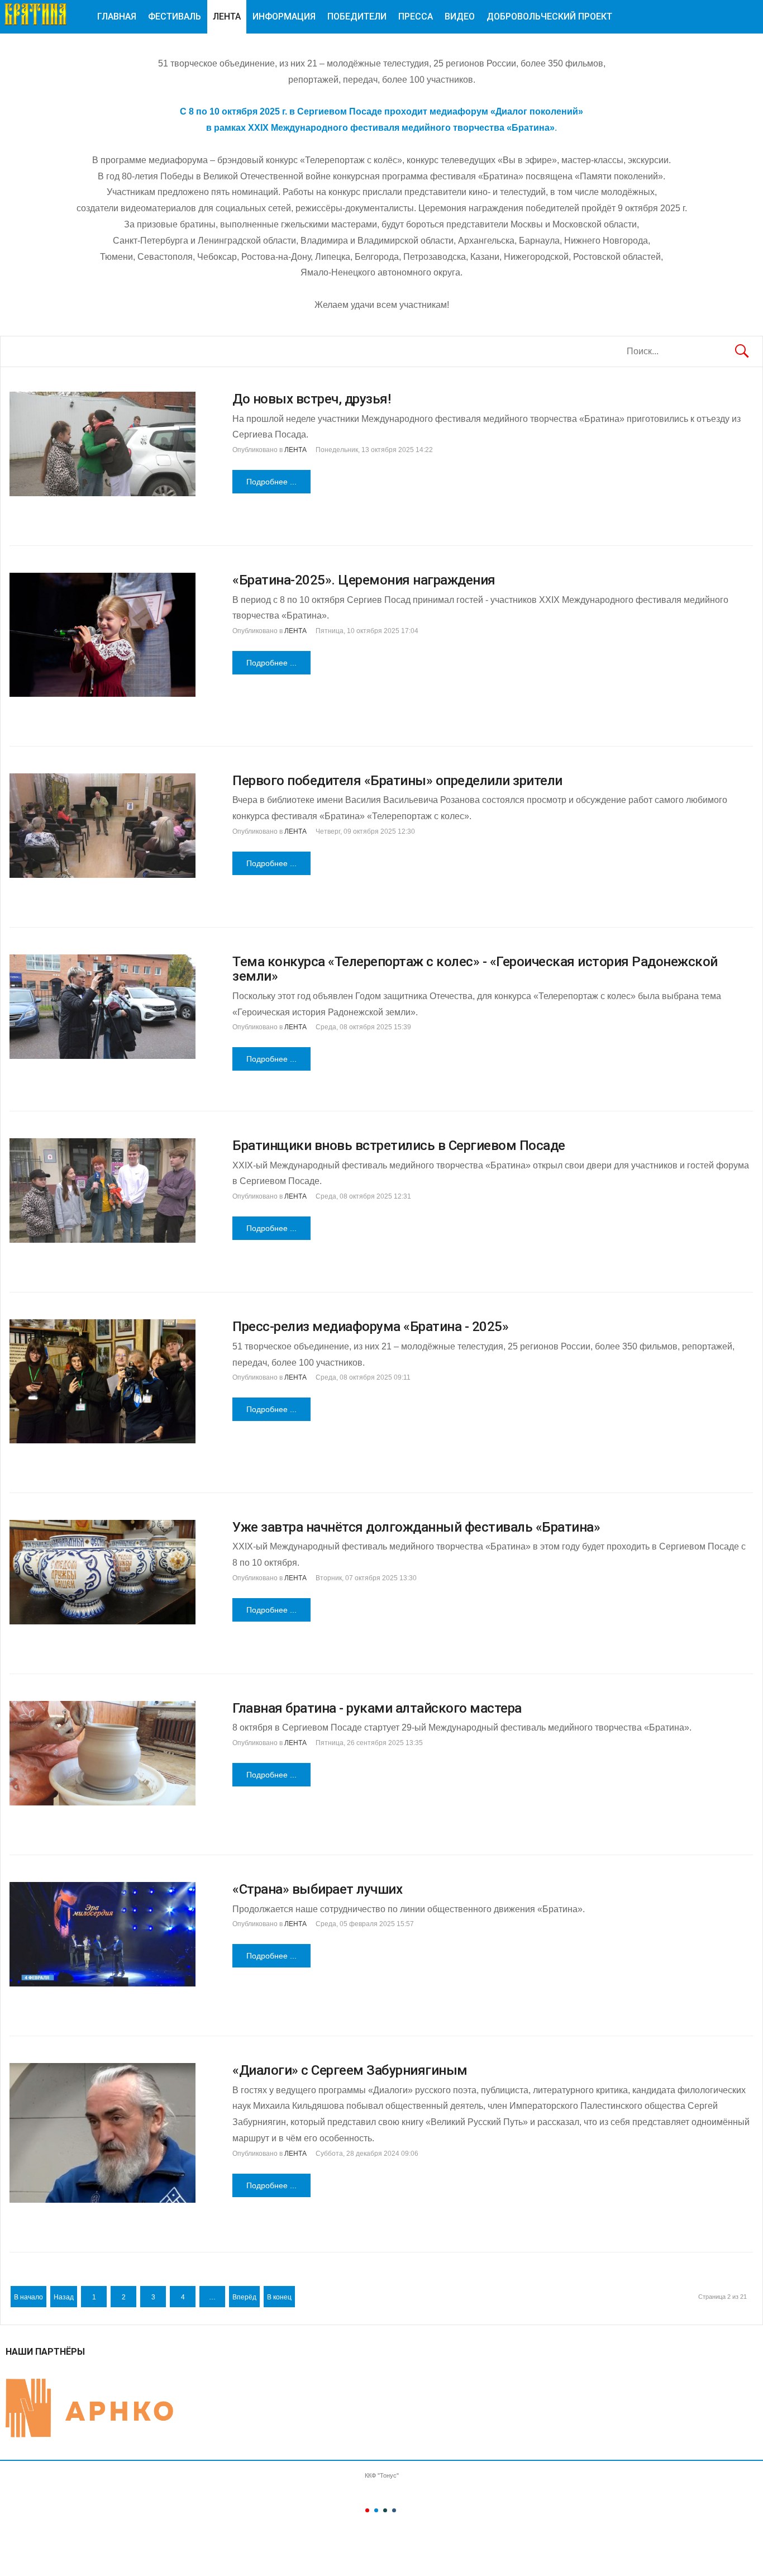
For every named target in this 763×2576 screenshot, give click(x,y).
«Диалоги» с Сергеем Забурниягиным (350, 2070)
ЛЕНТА (295, 450)
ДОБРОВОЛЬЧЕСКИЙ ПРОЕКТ (549, 16)
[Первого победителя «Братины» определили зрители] (102, 826)
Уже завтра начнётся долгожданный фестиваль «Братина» (416, 1527)
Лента (227, 16)
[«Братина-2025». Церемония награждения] (102, 635)
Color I (367, 2510)
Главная (117, 16)
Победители (357, 16)
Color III (385, 2510)
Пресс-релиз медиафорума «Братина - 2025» (370, 1327)
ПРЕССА (416, 16)
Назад (64, 2297)
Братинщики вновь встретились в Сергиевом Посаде (399, 1146)
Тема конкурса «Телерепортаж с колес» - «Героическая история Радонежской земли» (475, 969)
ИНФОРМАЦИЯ (284, 16)
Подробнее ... (271, 482)
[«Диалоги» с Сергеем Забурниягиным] (102, 2133)
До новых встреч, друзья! (311, 399)
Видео (460, 16)
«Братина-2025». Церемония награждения (364, 580)
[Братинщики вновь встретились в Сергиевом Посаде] (102, 1190)
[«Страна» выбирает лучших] (102, 1934)
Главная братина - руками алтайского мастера (377, 1708)
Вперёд (244, 2297)
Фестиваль (175, 16)
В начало (28, 2297)
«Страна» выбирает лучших (317, 1889)
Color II (376, 2510)
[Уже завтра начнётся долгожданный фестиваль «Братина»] (102, 1572)
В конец (279, 2297)
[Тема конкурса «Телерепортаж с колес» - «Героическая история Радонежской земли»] (102, 1007)
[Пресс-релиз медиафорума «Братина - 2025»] (102, 1381)
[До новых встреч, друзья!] (102, 444)
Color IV (394, 2510)
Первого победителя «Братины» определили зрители (397, 781)
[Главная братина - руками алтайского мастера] (102, 1753)
